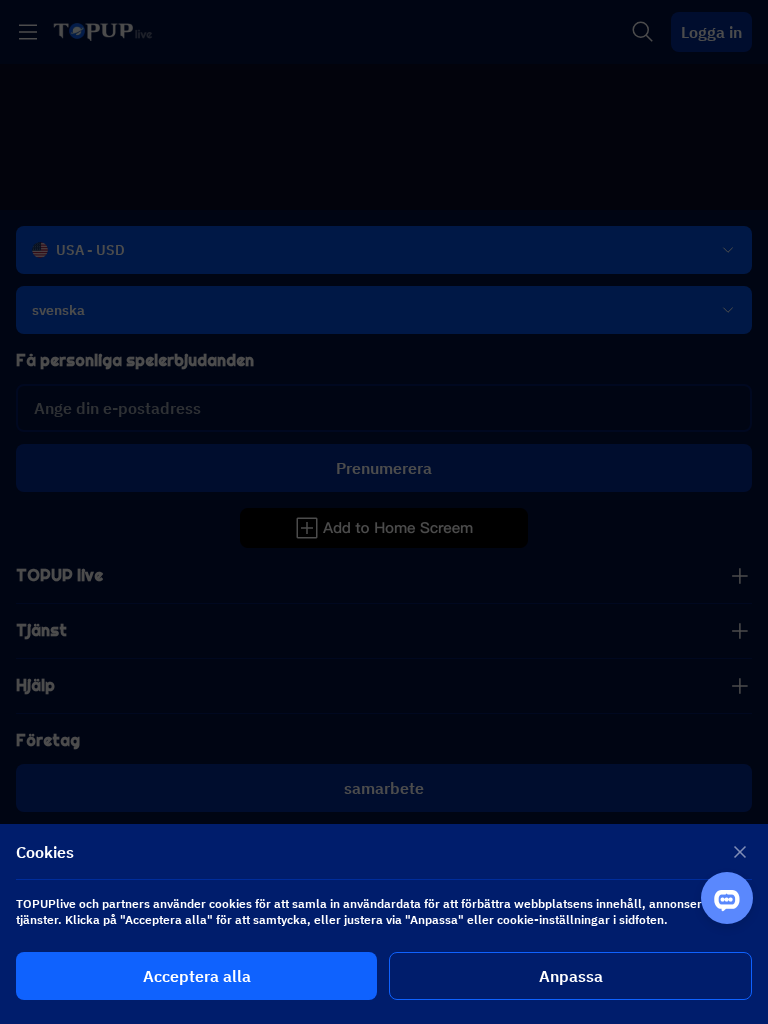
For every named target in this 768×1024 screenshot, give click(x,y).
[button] (384, 512)
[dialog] (384, 924)
